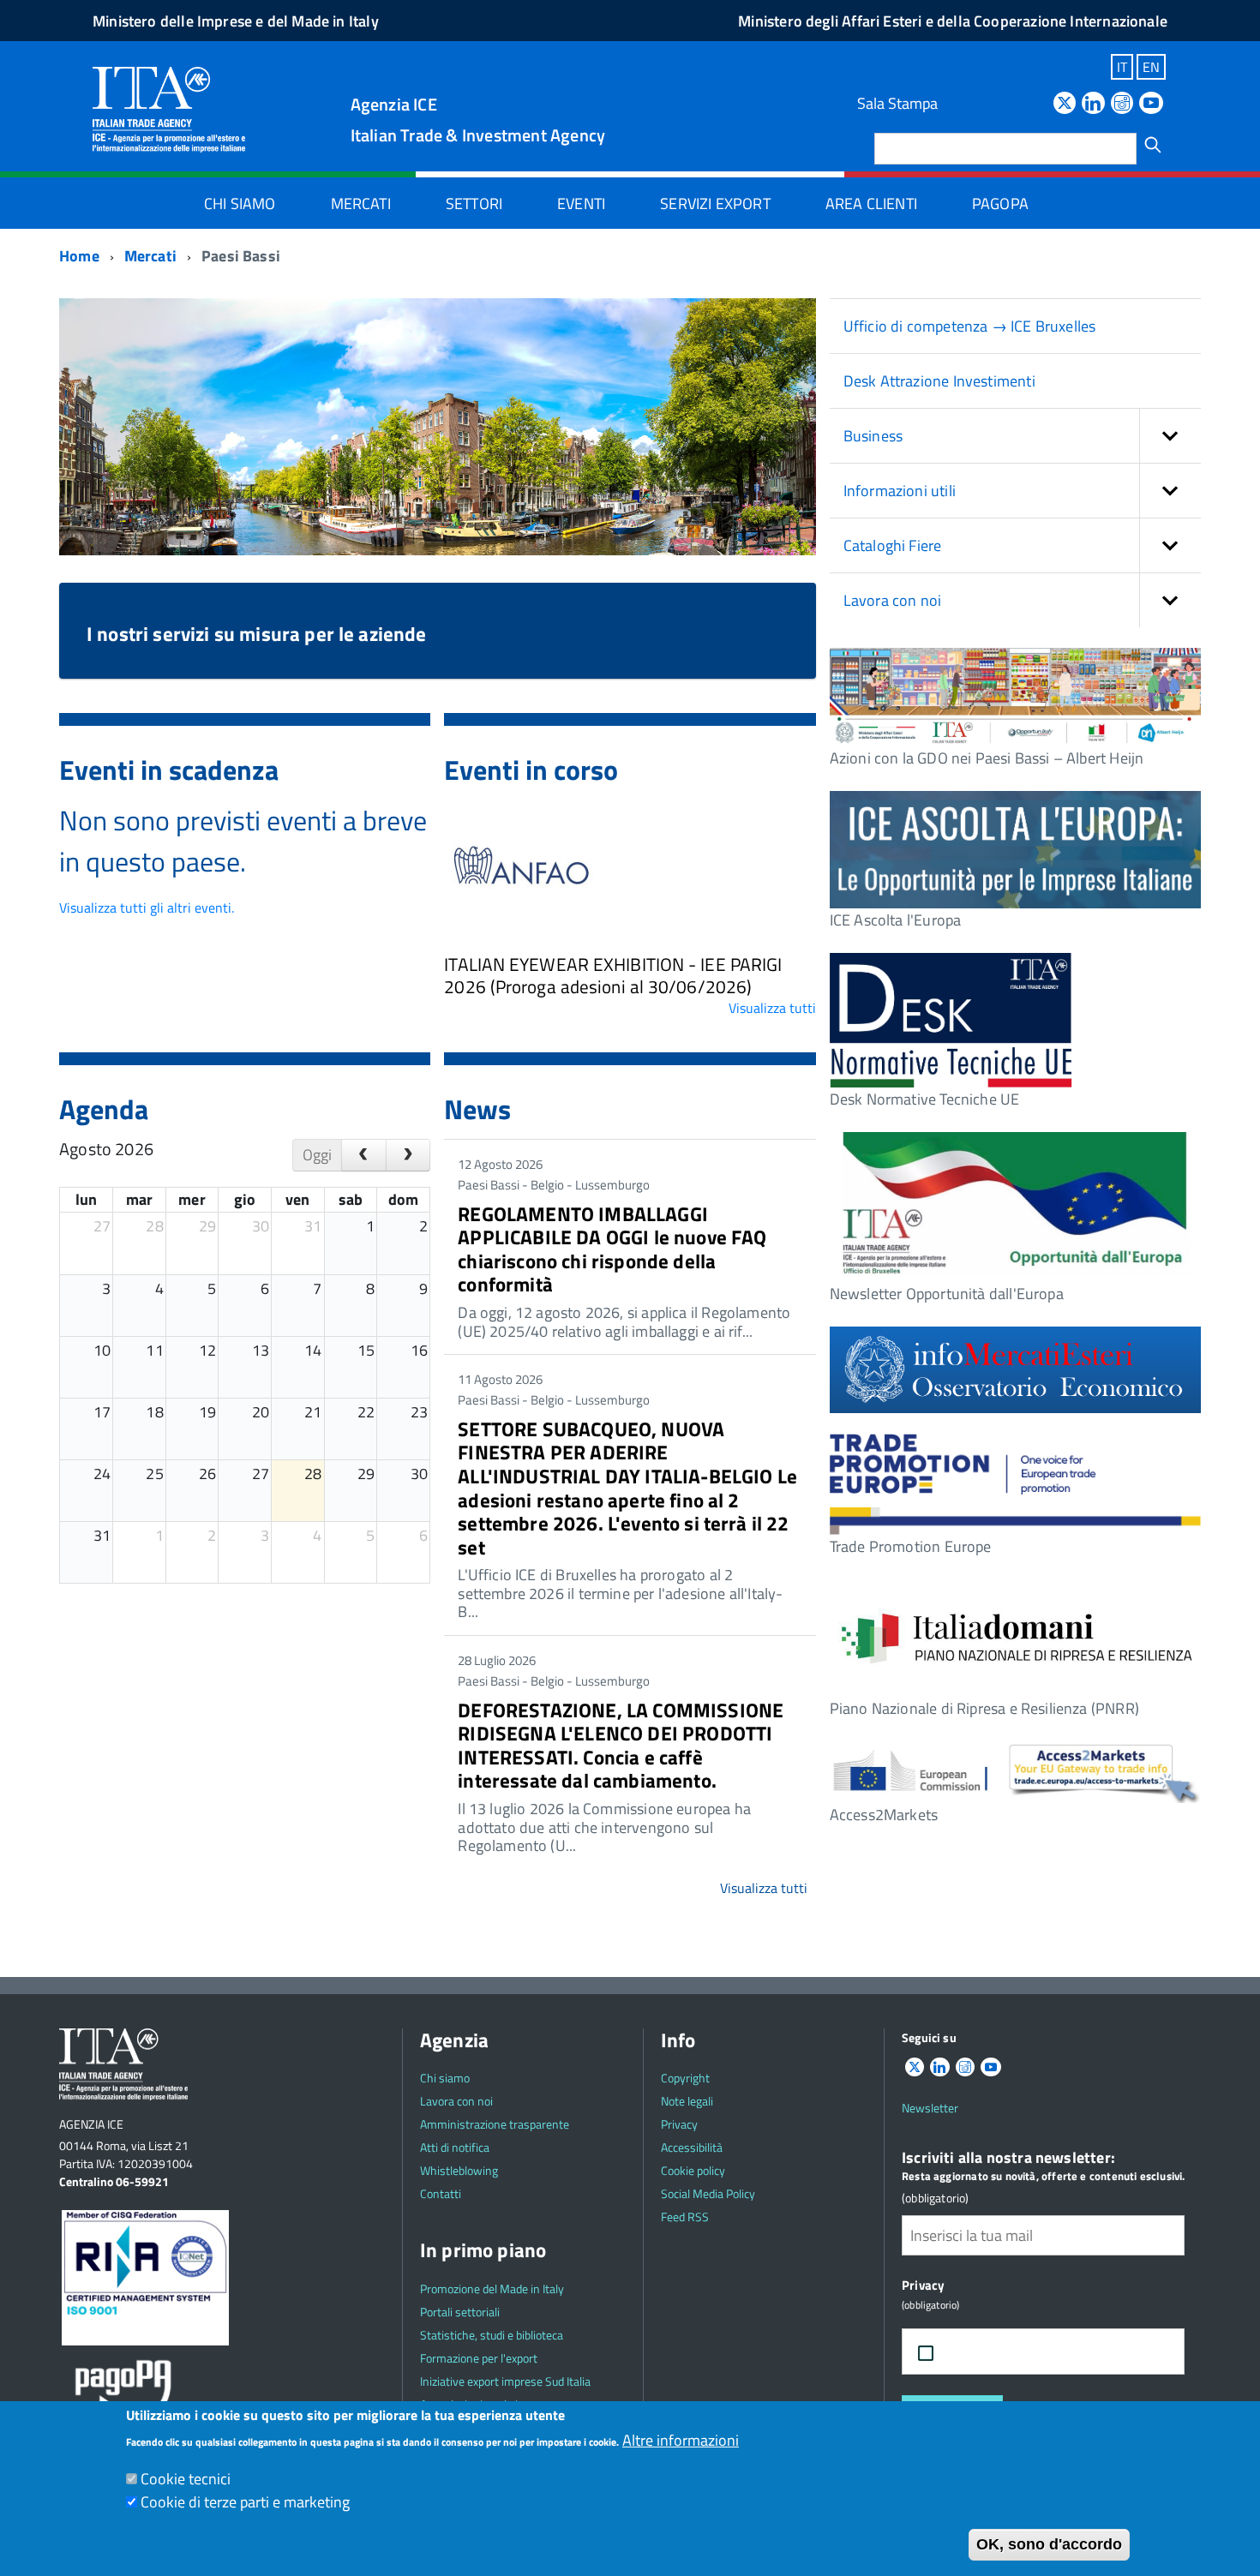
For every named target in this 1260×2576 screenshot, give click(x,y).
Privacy (679, 2124)
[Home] (169, 108)
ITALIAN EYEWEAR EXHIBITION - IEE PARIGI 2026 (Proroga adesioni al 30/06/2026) (613, 975)
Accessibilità (692, 2147)
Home (79, 256)
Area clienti (871, 204)
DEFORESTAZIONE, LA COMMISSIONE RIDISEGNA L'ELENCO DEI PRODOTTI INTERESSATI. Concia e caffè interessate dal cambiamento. (621, 1746)
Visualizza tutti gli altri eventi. (147, 908)
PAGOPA (1000, 204)
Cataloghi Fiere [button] (893, 545)
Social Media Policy (708, 2193)
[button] (1170, 436)
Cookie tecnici (186, 2479)
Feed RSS (685, 2217)
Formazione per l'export (479, 2358)
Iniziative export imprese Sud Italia (505, 2381)
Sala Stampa (897, 103)
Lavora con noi (456, 2101)
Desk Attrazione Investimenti (939, 381)
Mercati (361, 204)
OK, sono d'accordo (1049, 2544)
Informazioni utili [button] (900, 491)
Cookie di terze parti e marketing (245, 2502)
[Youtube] (1151, 104)
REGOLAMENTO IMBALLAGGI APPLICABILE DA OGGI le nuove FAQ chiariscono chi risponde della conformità (612, 1249)
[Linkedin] (1093, 104)
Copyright (685, 2078)
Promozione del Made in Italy (492, 2288)
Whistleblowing (459, 2170)
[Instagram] (1122, 104)
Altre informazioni (681, 2440)
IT (1122, 67)
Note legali (687, 2101)
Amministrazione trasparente (495, 2124)
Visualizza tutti (764, 1888)
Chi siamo (240, 204)
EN (1151, 67)
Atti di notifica (455, 2147)
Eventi (581, 204)
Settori (474, 204)
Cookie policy (693, 2170)
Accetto (984, 2352)
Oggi (317, 1155)
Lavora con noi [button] (893, 600)
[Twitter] (1065, 104)
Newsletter (930, 2108)
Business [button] (873, 436)
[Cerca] (1153, 145)
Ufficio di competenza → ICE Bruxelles (970, 326)
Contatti (441, 2193)
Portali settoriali (460, 2312)
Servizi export (715, 204)
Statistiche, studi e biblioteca (492, 2335)
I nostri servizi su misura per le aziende (257, 634)
